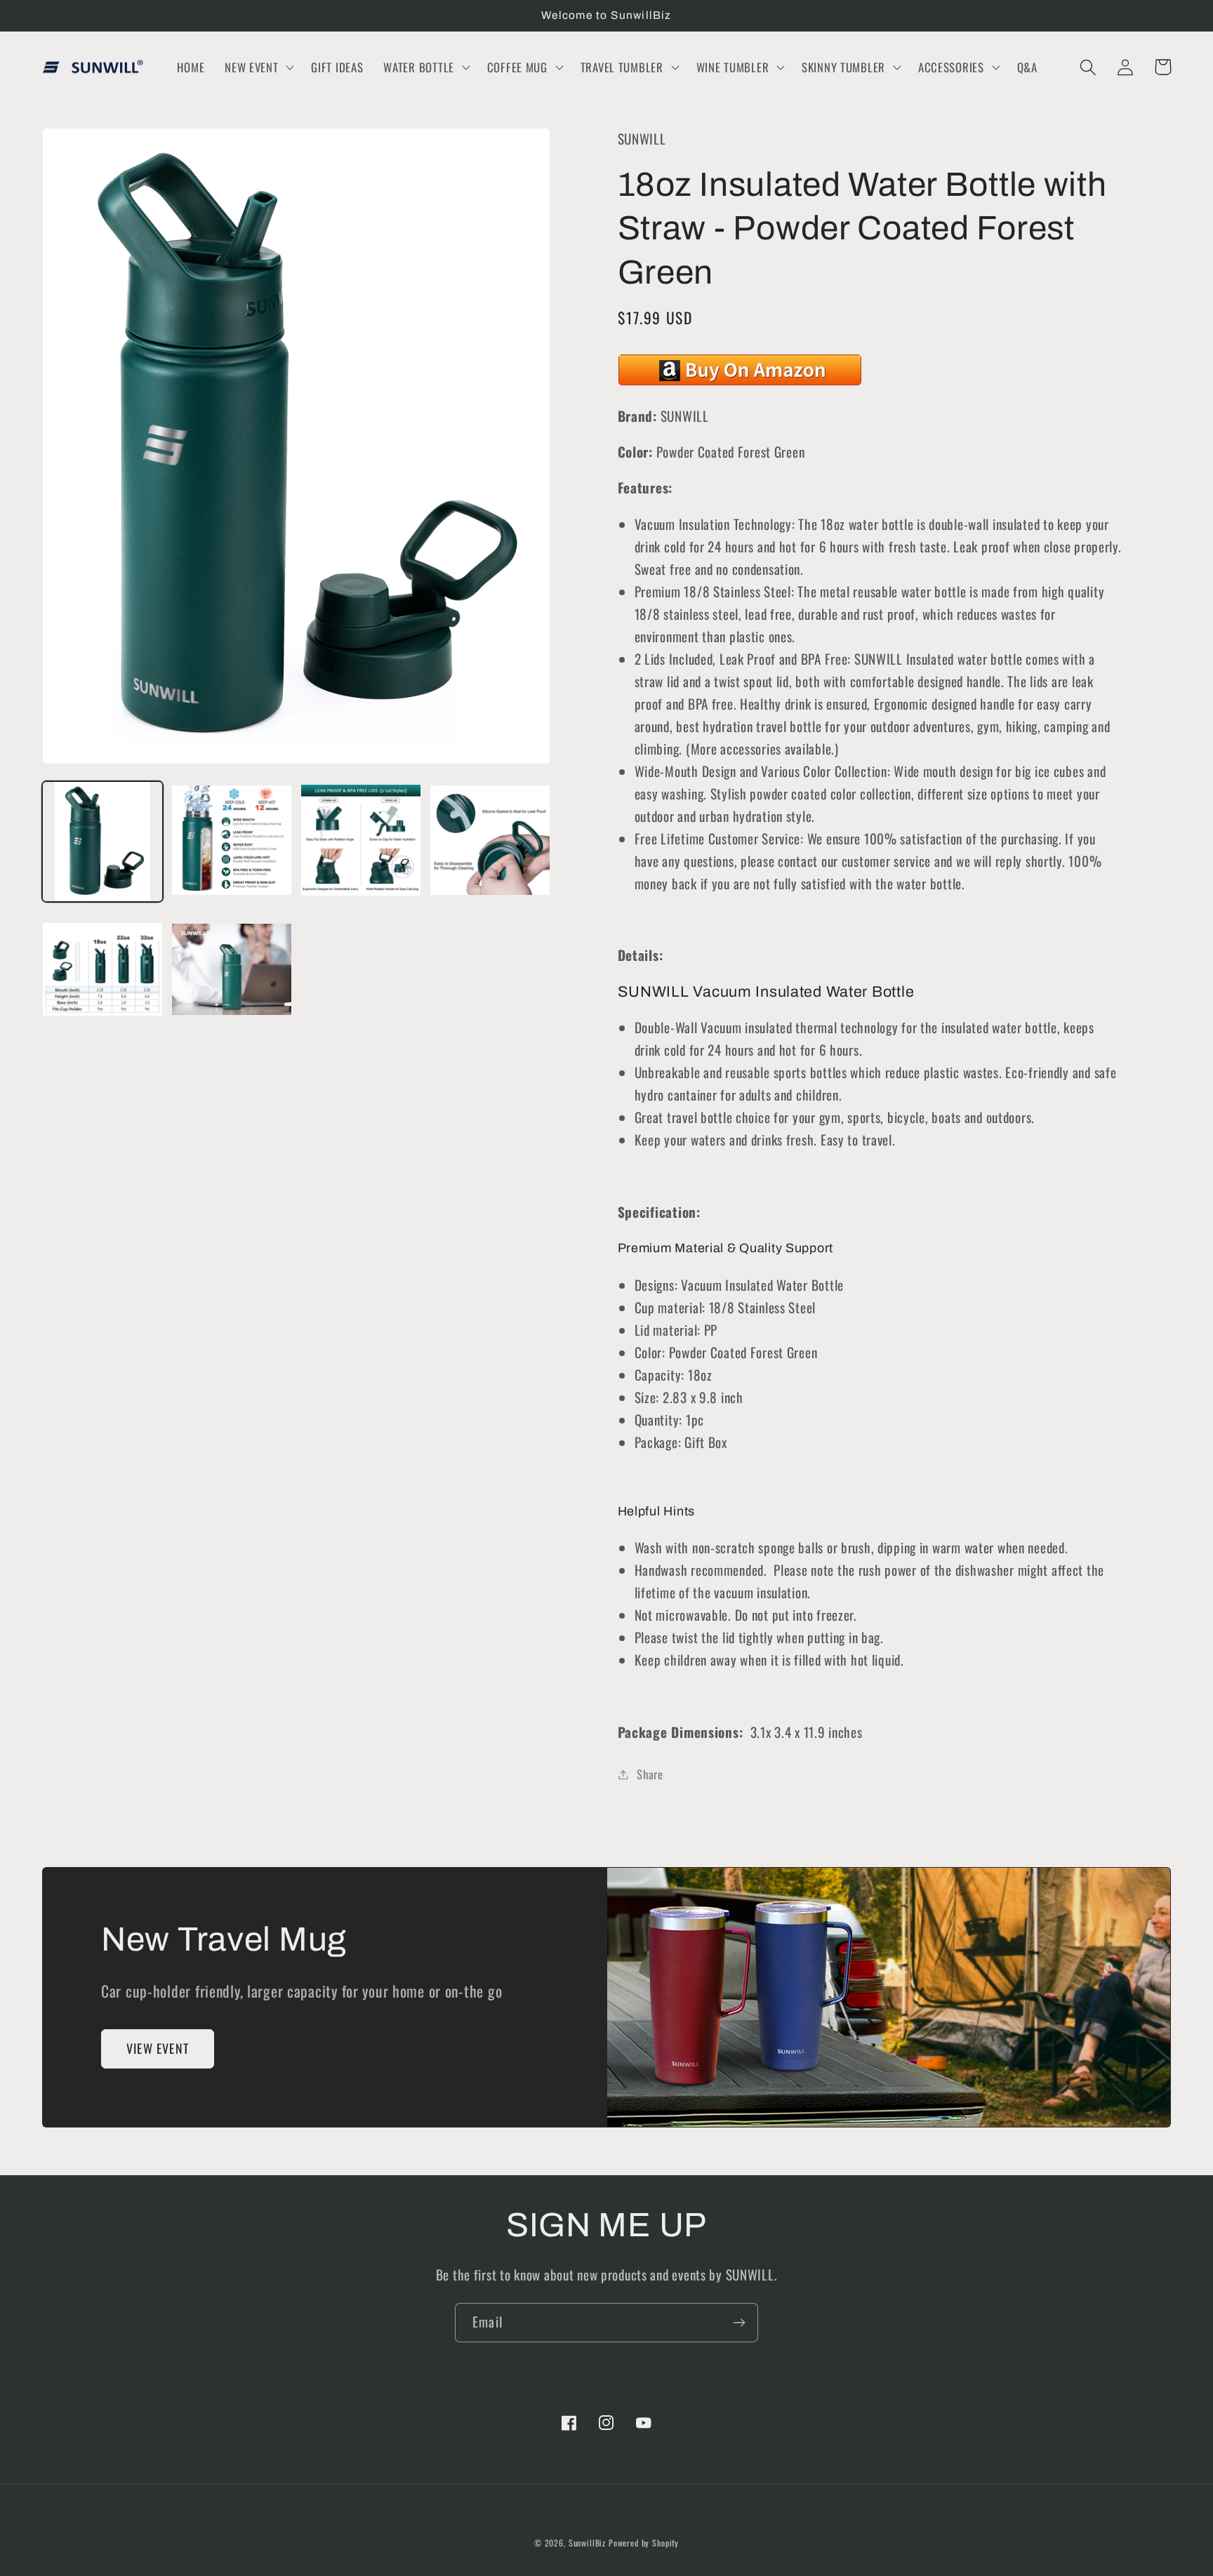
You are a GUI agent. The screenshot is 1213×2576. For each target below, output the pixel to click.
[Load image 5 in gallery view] (102, 970)
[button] (258, 67)
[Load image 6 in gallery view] (232, 970)
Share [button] (650, 1774)
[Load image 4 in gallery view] (490, 842)
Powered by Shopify (644, 2543)
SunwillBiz (587, 2543)
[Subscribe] (739, 2323)
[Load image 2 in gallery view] (232, 842)
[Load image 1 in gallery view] (102, 842)
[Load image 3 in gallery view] (361, 842)
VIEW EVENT (158, 2048)
